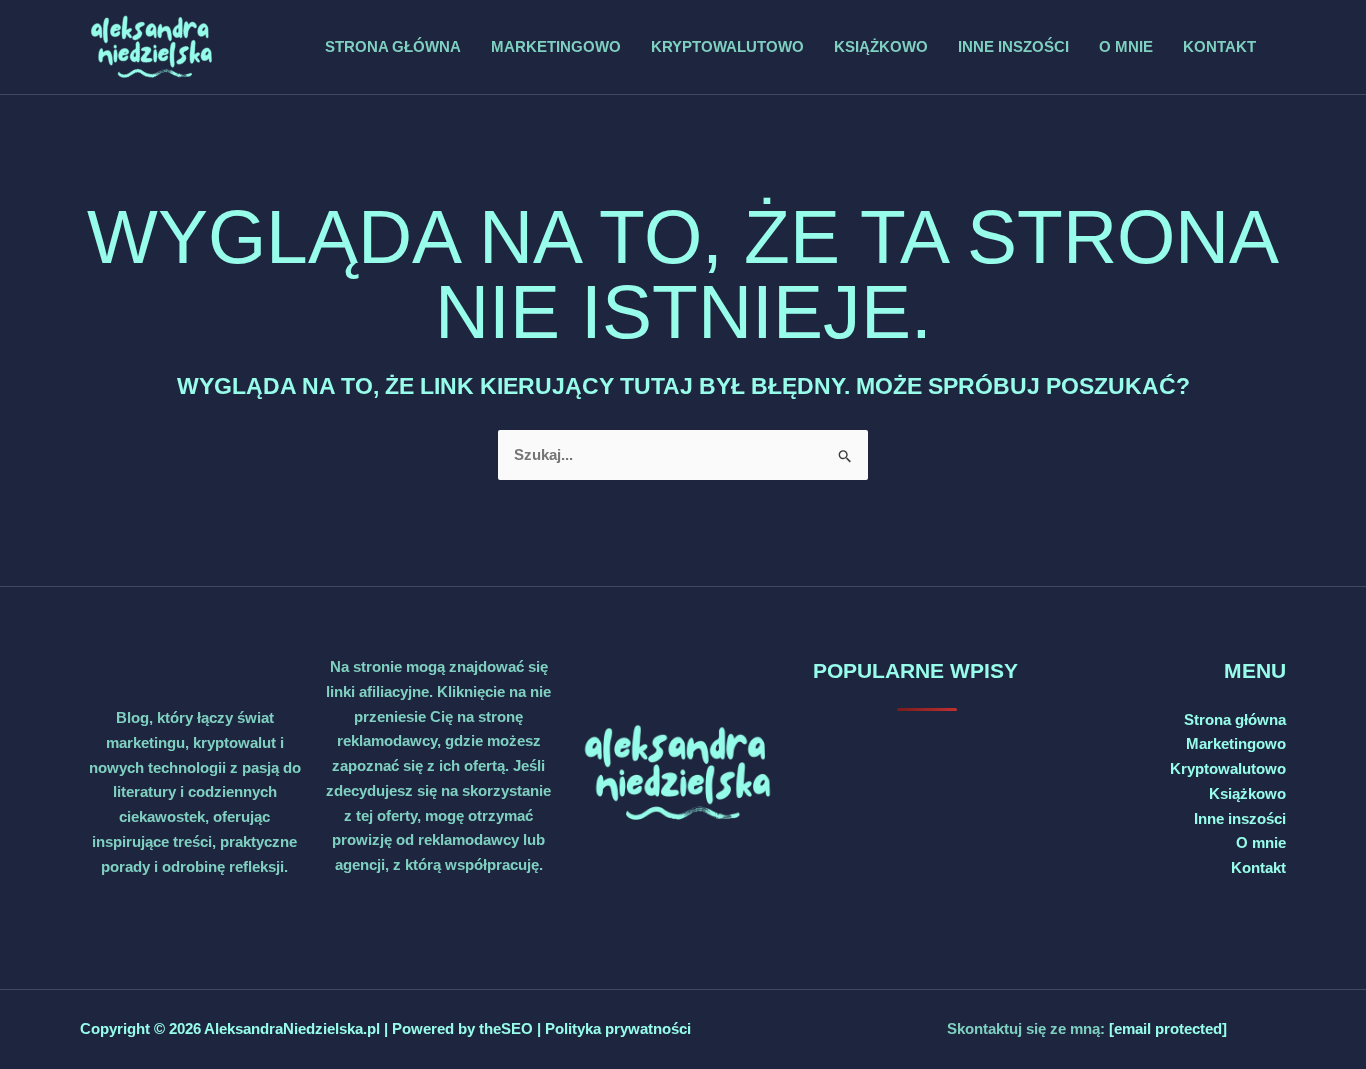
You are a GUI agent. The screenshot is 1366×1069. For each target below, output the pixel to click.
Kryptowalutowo (727, 46)
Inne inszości (1013, 46)
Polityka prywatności (618, 1028)
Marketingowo (556, 46)
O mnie (1126, 46)
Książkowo (881, 46)
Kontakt (1219, 46)
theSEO (508, 1028)
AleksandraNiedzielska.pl (292, 1028)
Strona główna (393, 46)
